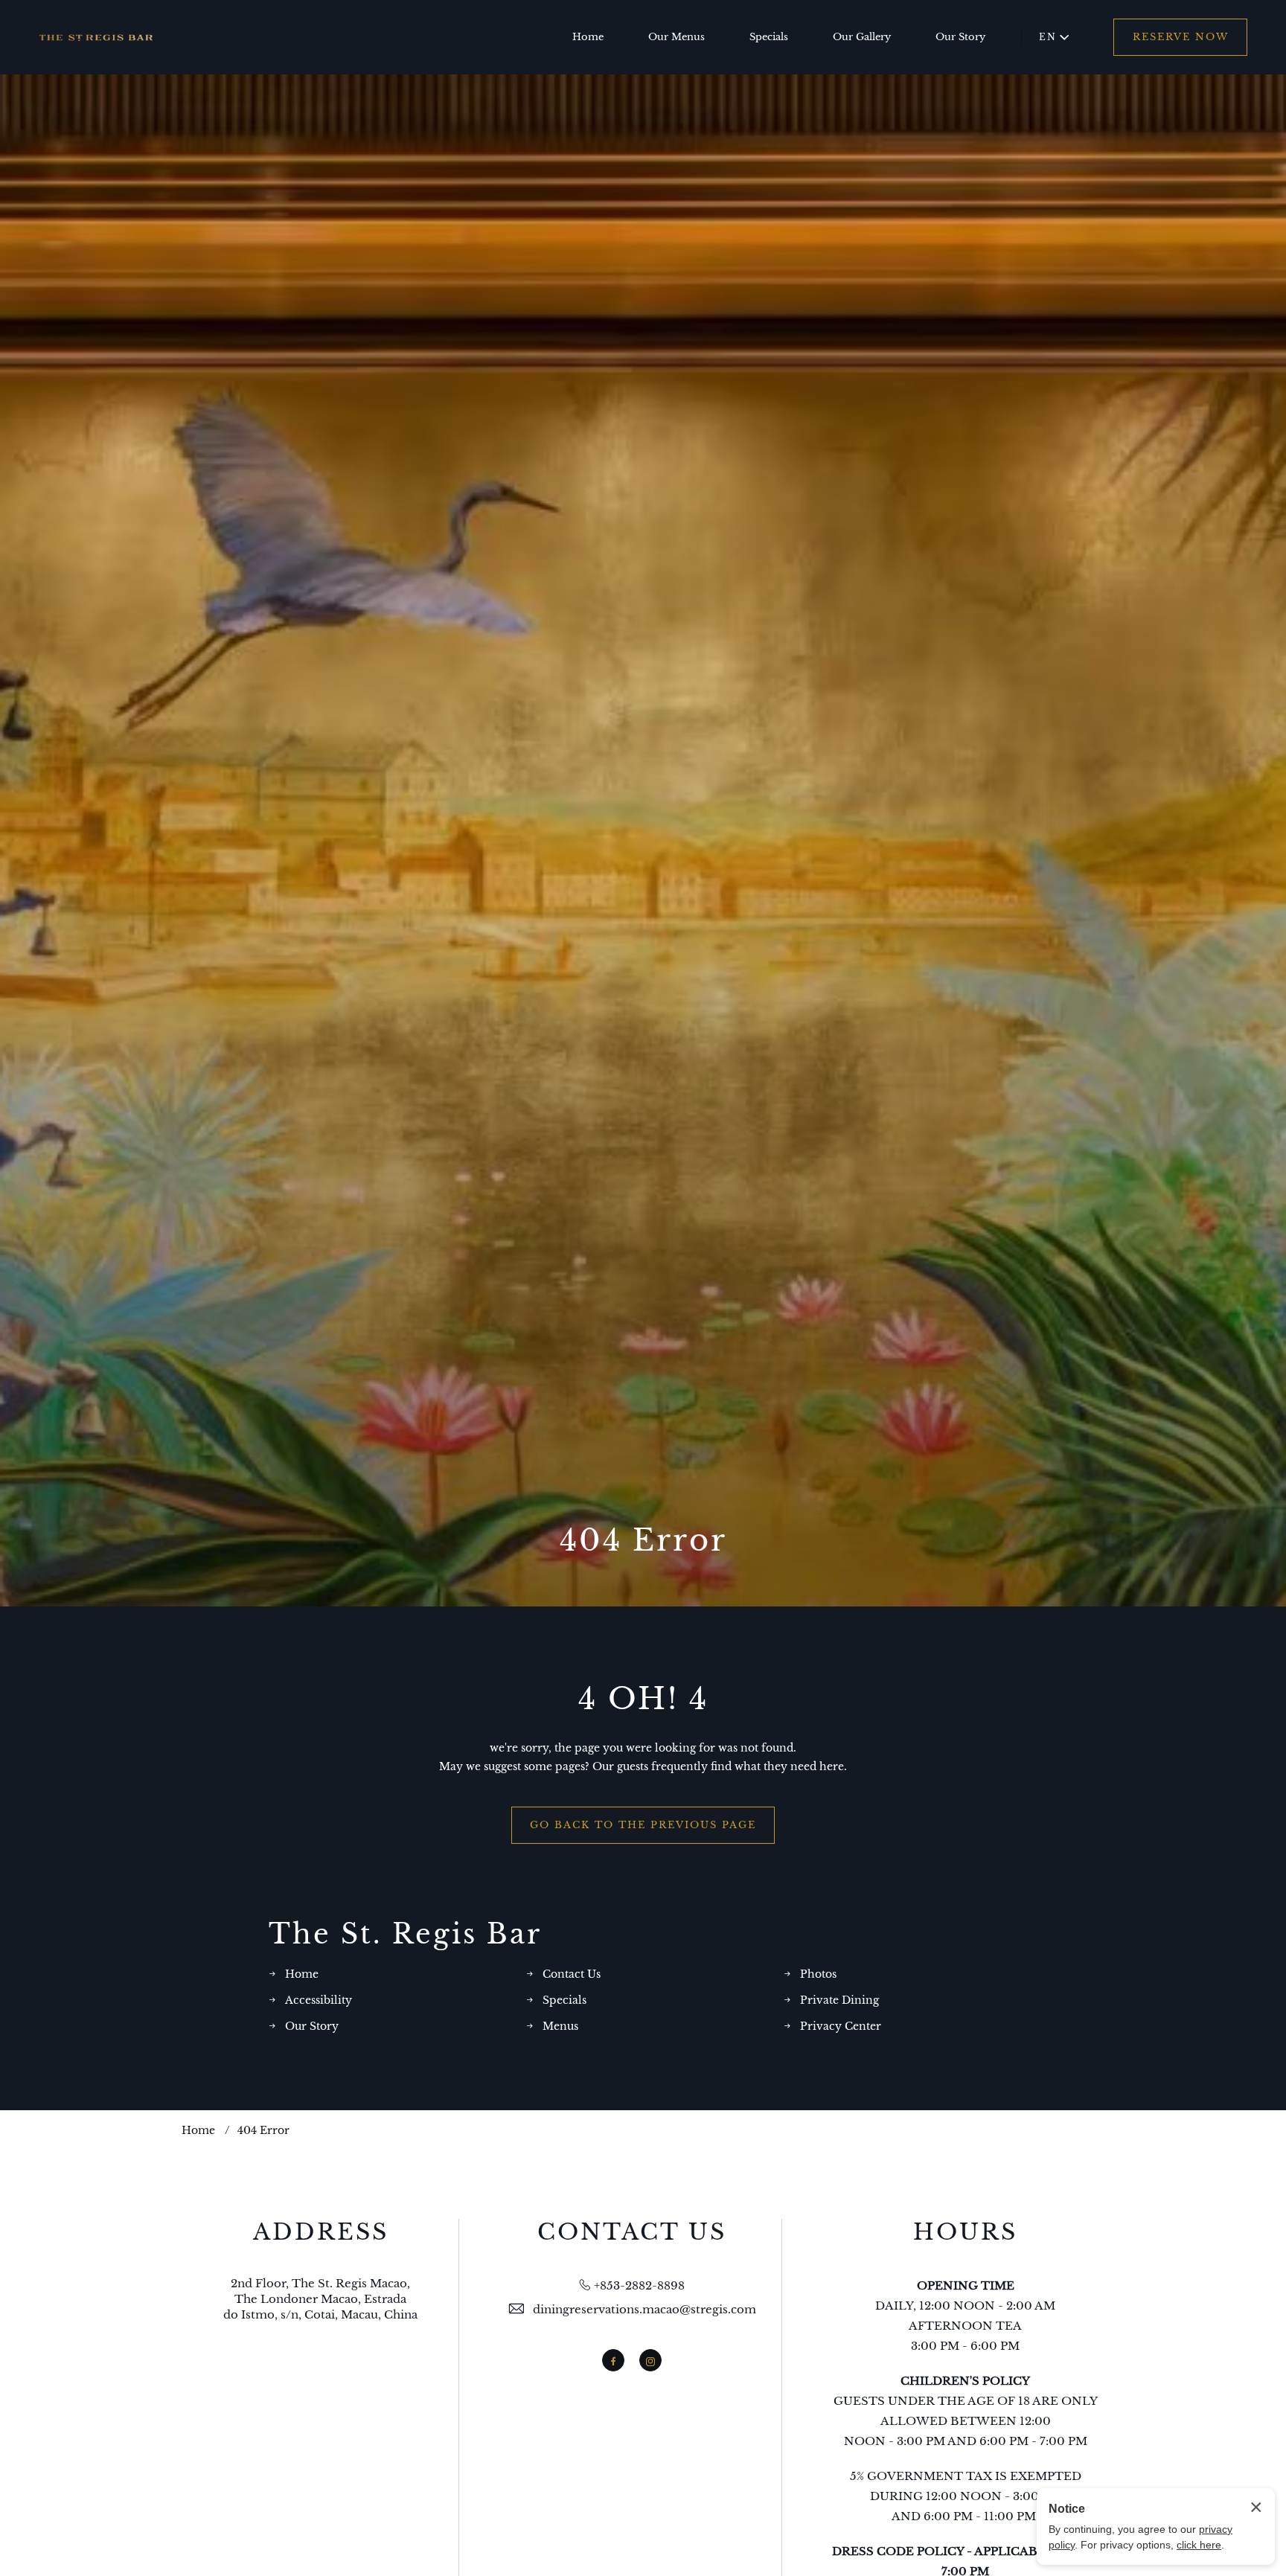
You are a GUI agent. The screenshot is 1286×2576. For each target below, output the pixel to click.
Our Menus (676, 37)
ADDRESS (321, 2232)
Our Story (960, 37)
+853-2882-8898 (639, 2285)
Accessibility (319, 2000)
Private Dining (839, 2000)
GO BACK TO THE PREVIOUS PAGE (643, 1825)
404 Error (643, 1540)
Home (588, 37)
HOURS (965, 2232)
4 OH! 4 (643, 1699)
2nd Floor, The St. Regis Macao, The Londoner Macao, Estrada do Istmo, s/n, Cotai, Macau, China (320, 2299)
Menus (560, 2026)
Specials (769, 37)
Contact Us (572, 1974)
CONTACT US (632, 2232)
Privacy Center (841, 2026)
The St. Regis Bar (405, 1934)
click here (1199, 2545)
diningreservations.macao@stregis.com (644, 2309)
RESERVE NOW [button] (1181, 37)
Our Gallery (862, 37)
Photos (818, 1974)
